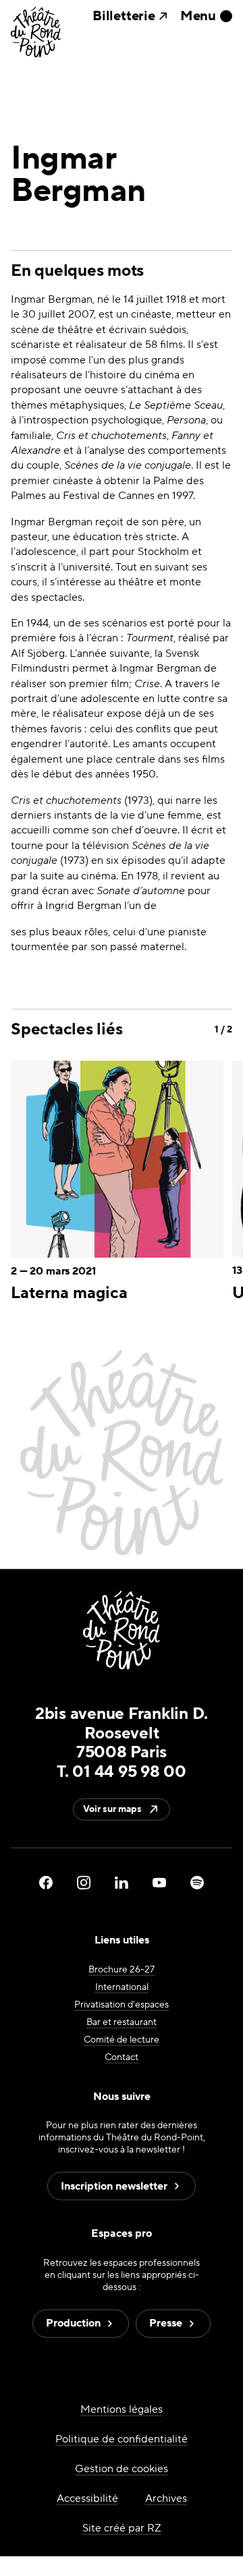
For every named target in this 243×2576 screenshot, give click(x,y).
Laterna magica (69, 1293)
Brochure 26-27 (122, 1969)
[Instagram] (84, 1883)
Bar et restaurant (122, 2022)
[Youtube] (159, 1883)
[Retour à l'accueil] (36, 33)
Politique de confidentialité (122, 2439)
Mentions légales (122, 2409)
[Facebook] (46, 1883)
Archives (166, 2498)
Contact (122, 2057)
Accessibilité (87, 2498)
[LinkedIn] (122, 1883)
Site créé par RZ (122, 2528)
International (122, 1987)
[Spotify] (197, 1883)
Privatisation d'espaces (122, 2004)
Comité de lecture (122, 2039)
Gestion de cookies (122, 2469)
